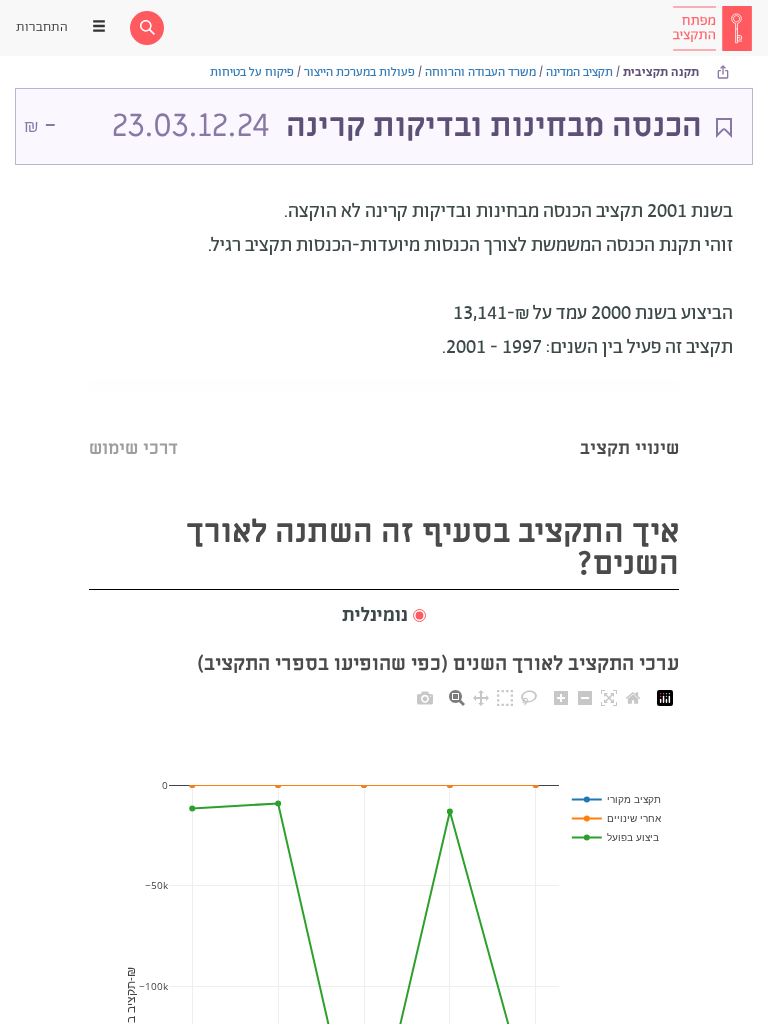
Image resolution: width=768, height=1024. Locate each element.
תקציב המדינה (579, 72)
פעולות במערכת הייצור (359, 72)
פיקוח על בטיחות (252, 72)
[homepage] (712, 28)
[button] (384, 616)
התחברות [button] (42, 27)
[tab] (629, 423)
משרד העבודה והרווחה (480, 72)
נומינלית (375, 616)
